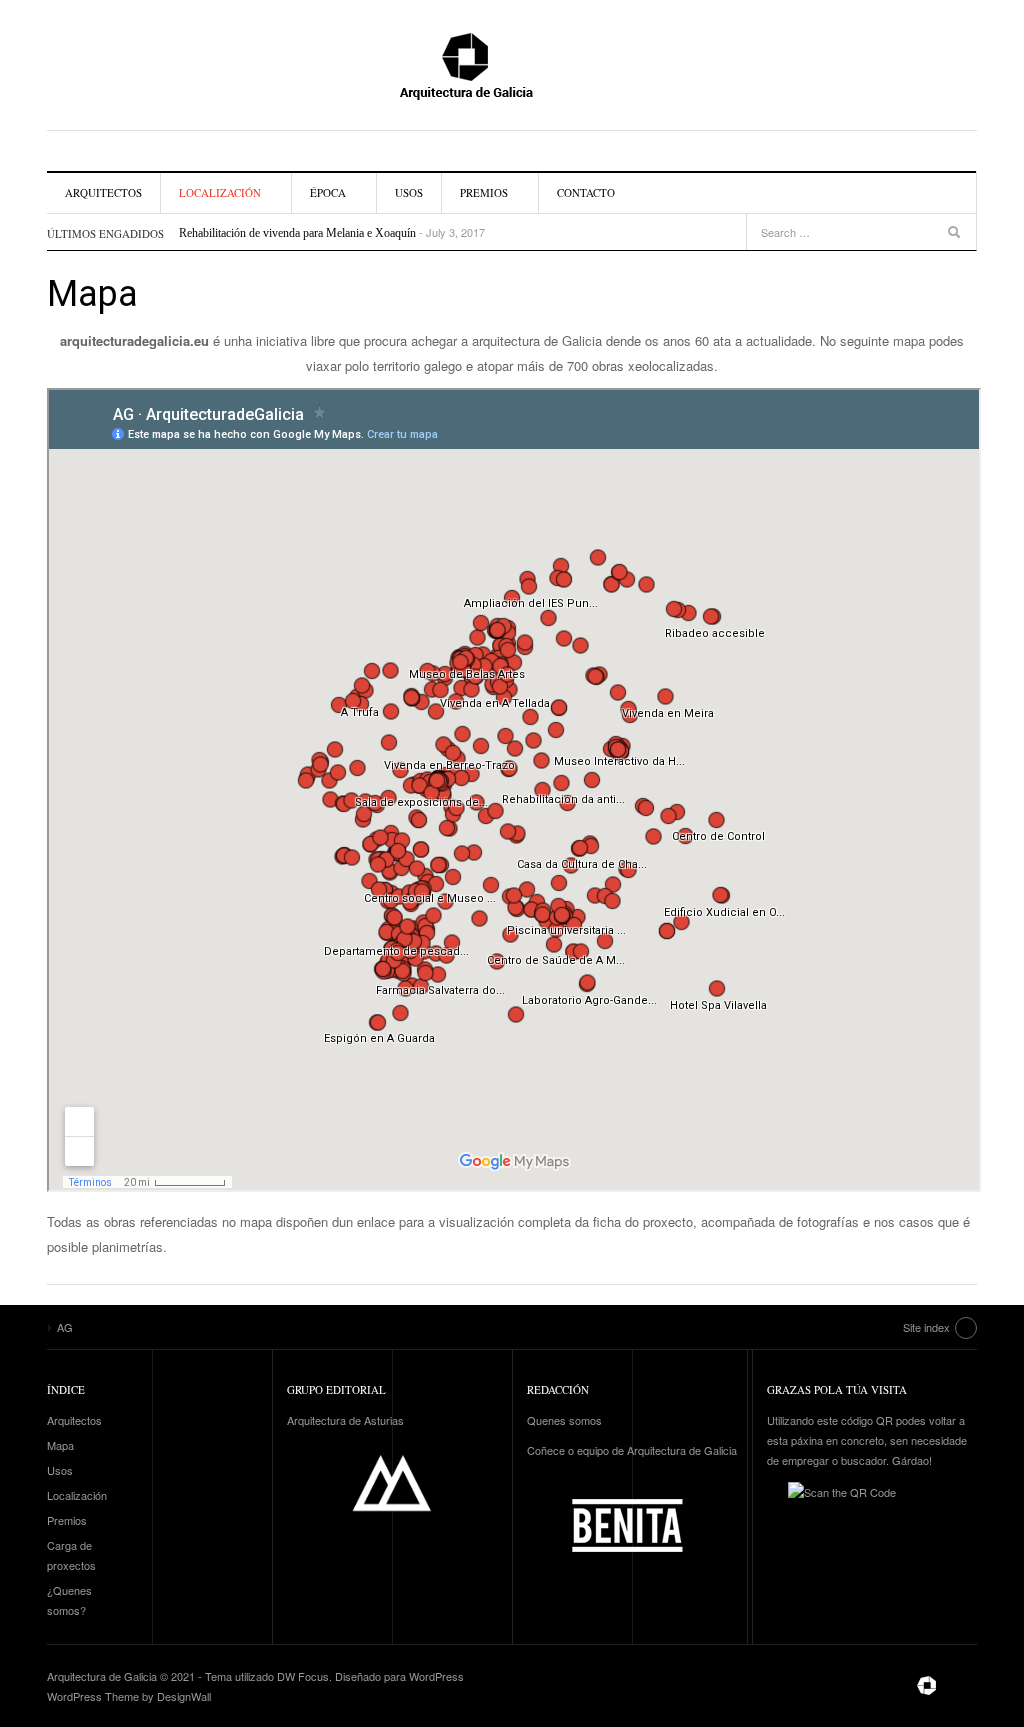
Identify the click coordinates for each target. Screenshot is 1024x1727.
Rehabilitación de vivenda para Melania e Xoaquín (297, 233)
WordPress (436, 1676)
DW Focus (303, 1676)
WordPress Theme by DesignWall (129, 1696)
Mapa (60, 1445)
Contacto (586, 192)
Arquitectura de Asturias (345, 1420)
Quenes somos (564, 1420)
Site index (926, 1327)
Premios (484, 192)
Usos (409, 192)
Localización (220, 192)
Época (328, 192)
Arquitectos (103, 192)
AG (512, 65)
